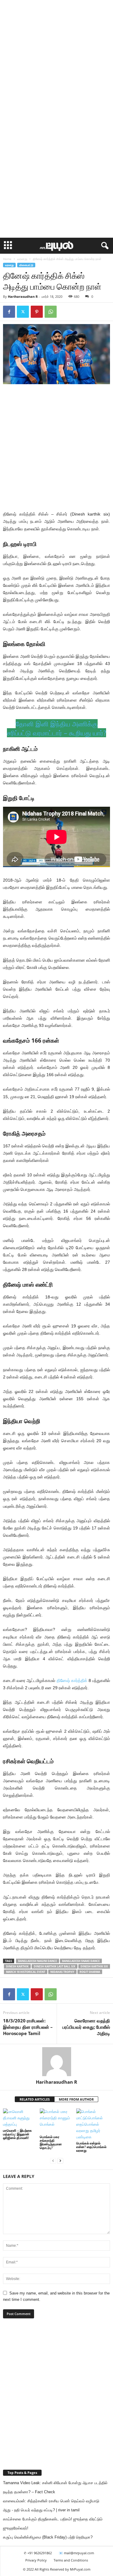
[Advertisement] (56, 59)
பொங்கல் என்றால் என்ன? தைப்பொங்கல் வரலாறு (91, 2147)
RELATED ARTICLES (35, 2099)
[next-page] (60, 2161)
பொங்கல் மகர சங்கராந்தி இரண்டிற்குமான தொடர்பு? (51, 2142)
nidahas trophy (62, 1972)
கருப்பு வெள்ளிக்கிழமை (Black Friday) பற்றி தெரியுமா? (48, 2537)
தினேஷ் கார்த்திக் (72, 1680)
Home (7, 259)
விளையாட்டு (26, 265)
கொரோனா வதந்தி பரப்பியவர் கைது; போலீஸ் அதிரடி (86, 2027)
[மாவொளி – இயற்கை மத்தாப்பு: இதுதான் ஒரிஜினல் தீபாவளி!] (20, 2118)
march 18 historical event (26, 1972)
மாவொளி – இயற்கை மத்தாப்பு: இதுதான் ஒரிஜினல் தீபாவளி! (17, 2134)
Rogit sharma (90, 1972)
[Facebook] (9, 312)
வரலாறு (22, 259)
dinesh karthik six (94, 1966)
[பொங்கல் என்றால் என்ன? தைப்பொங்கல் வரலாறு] (93, 2124)
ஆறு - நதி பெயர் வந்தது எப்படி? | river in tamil (41, 2510)
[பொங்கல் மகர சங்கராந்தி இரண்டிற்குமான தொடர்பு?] (57, 2121)
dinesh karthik (17, 1966)
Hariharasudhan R (23, 296)
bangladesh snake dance (81, 1961)
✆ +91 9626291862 (38, 2553)
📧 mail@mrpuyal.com (76, 2553)
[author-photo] (56, 2062)
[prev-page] (53, 2161)
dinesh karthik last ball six (55, 1966)
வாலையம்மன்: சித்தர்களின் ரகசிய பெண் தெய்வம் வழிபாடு (51, 2501)
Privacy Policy (36, 2560)
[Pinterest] (37, 312)
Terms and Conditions (71, 2560)
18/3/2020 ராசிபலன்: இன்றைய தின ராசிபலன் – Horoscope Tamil (28, 2027)
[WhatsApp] (51, 312)
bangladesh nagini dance (38, 1961)
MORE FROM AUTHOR (76, 2099)
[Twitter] (23, 312)
